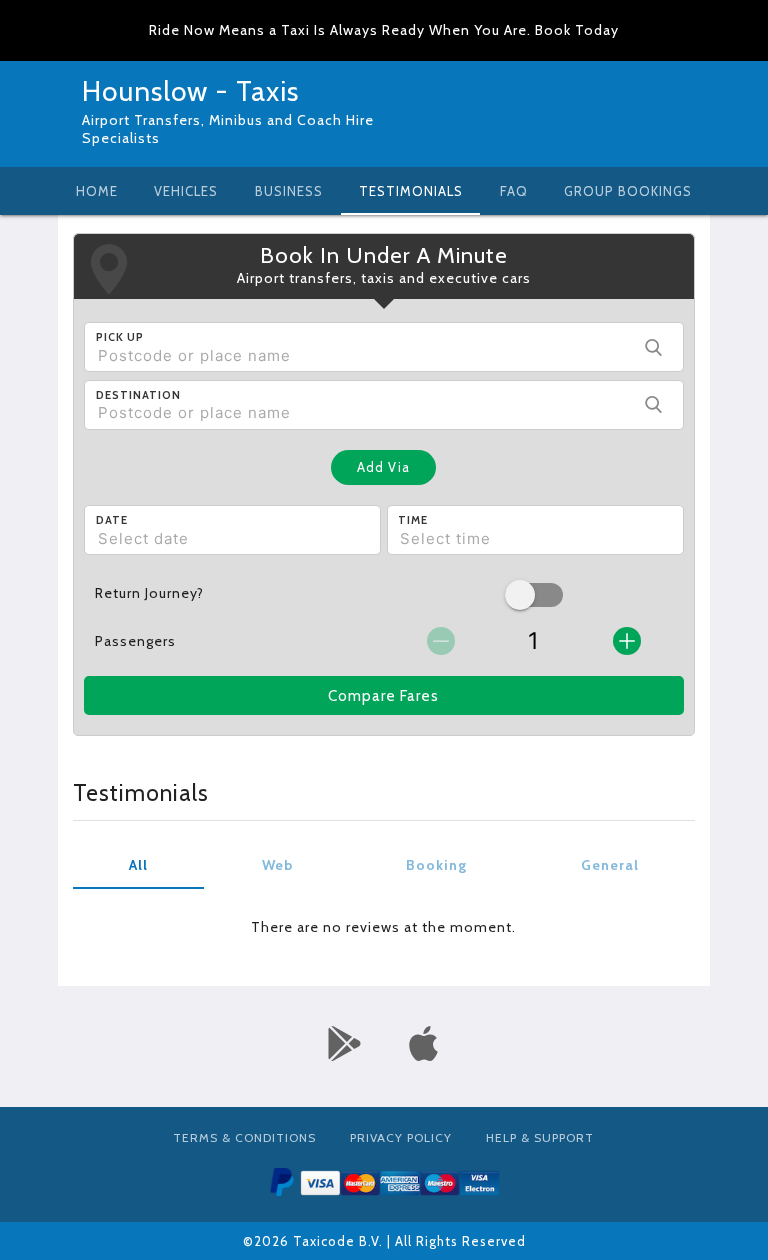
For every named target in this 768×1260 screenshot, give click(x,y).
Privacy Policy (401, 1137)
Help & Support (540, 1137)
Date (112, 520)
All (138, 865)
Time (413, 520)
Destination (138, 395)
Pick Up (120, 337)
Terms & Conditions (244, 1137)
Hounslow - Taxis (190, 91)
